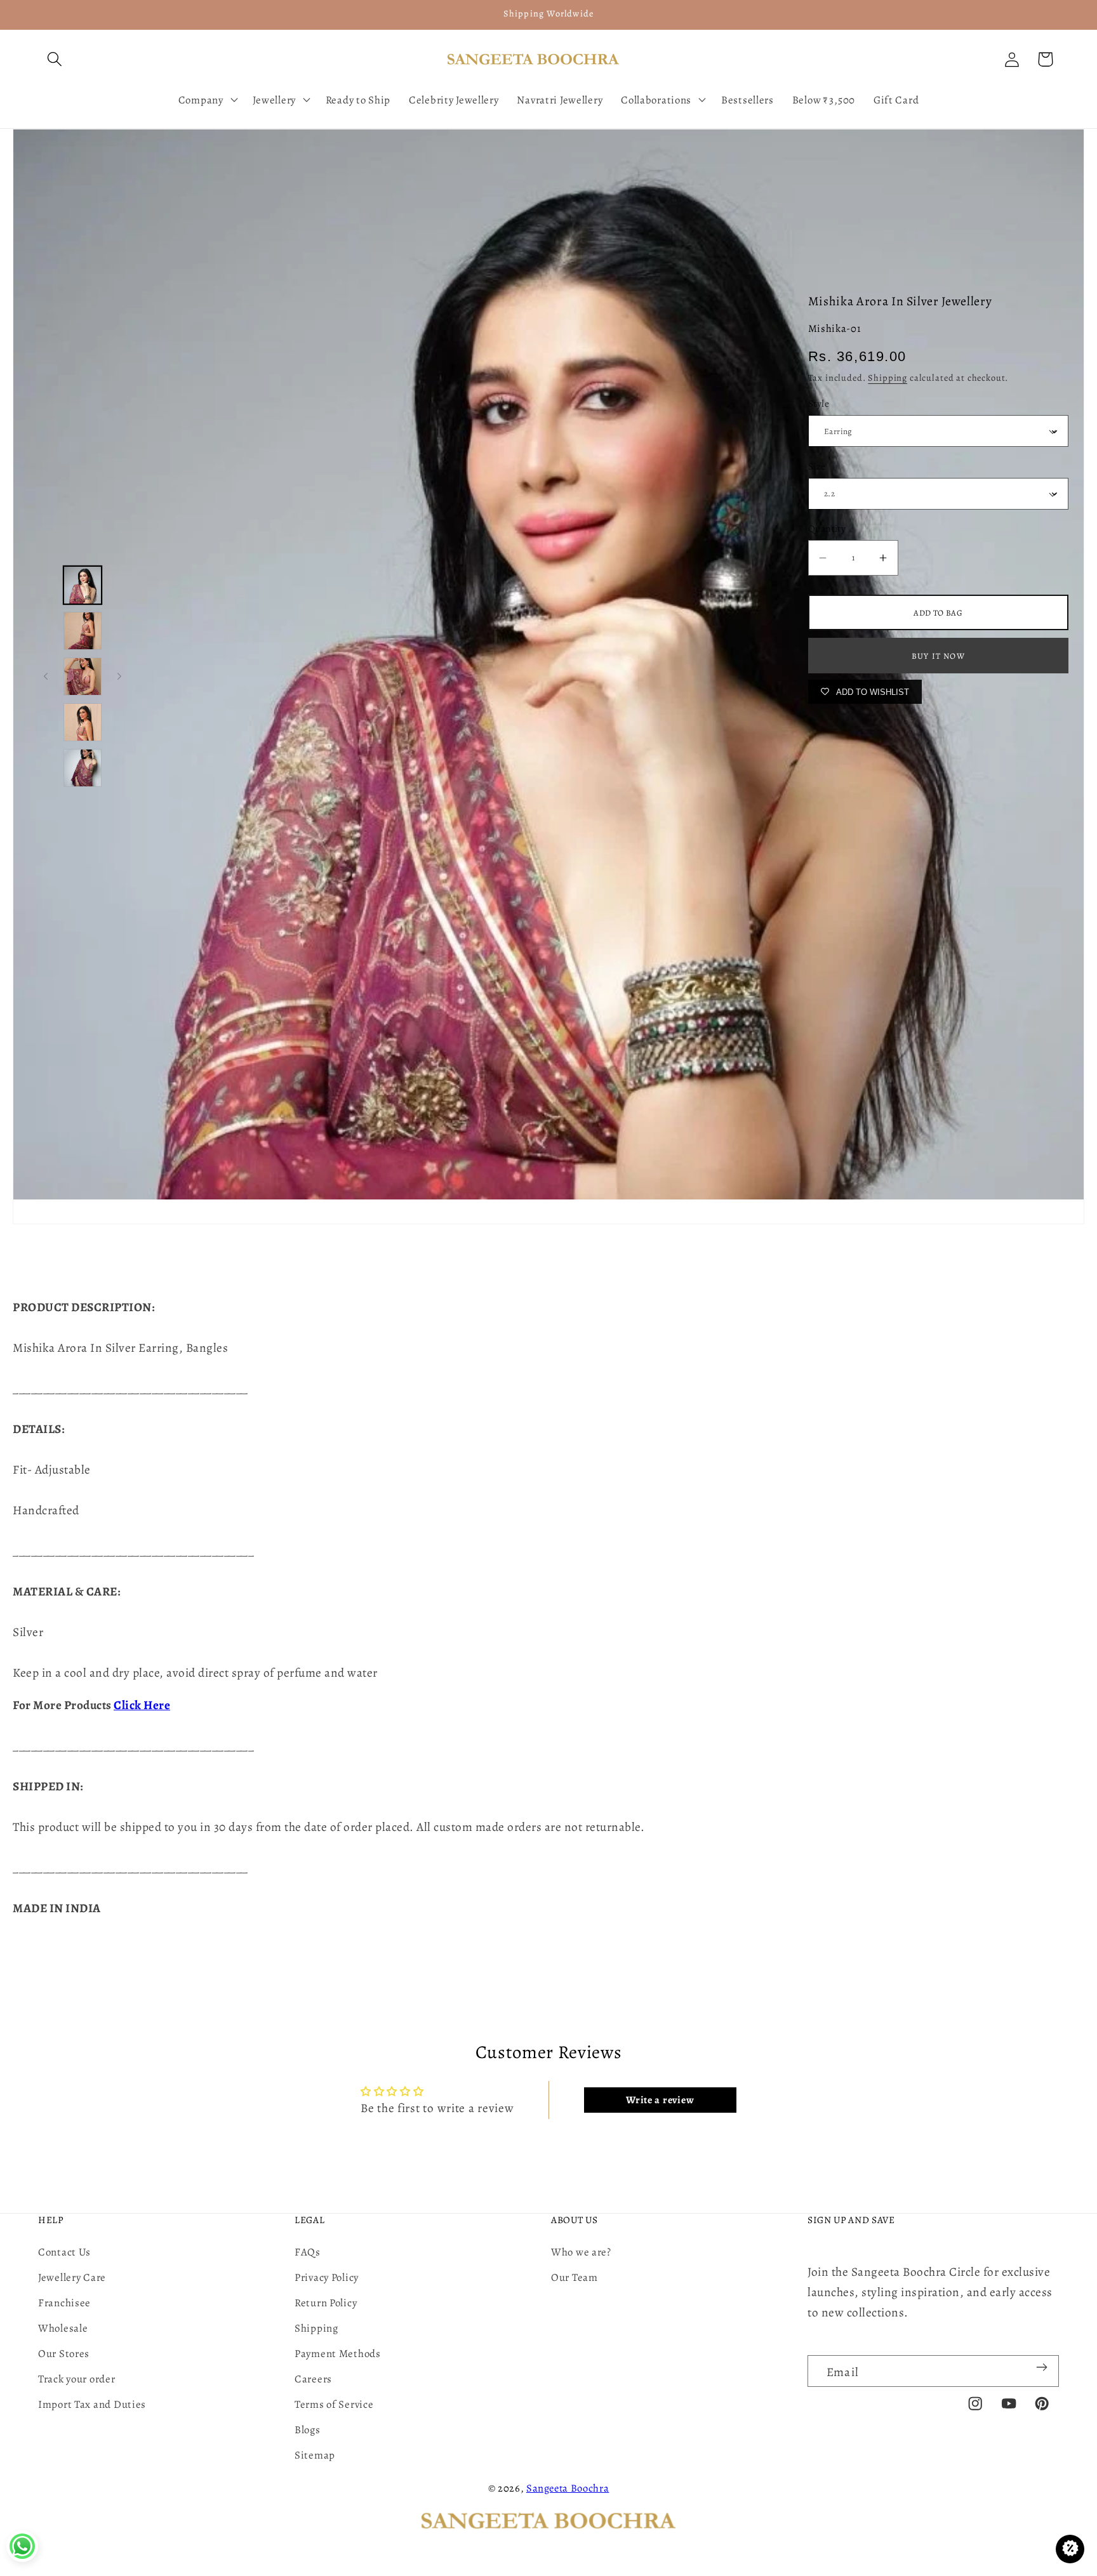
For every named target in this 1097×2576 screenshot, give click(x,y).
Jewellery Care (72, 2277)
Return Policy (326, 2303)
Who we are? (581, 2252)
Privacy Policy (327, 2277)
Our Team (575, 2277)
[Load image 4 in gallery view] (83, 722)
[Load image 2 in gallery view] (83, 631)
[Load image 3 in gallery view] (83, 677)
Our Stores (64, 2354)
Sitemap (315, 2455)
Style (819, 403)
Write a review (660, 2100)
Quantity (827, 528)
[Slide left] (46, 677)
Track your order (77, 2379)
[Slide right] (119, 677)
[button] (55, 59)
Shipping (888, 378)
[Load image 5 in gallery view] (83, 768)
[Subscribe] (1041, 2367)
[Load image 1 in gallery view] (83, 585)
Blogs (308, 2430)
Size (817, 466)
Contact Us (64, 2252)
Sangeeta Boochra (568, 2488)
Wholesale (63, 2328)
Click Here (142, 1705)
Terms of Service (334, 2404)
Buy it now (938, 656)
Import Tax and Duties (92, 2404)
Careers (313, 2379)
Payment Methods (338, 2354)
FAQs (308, 2252)
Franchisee (64, 2303)
